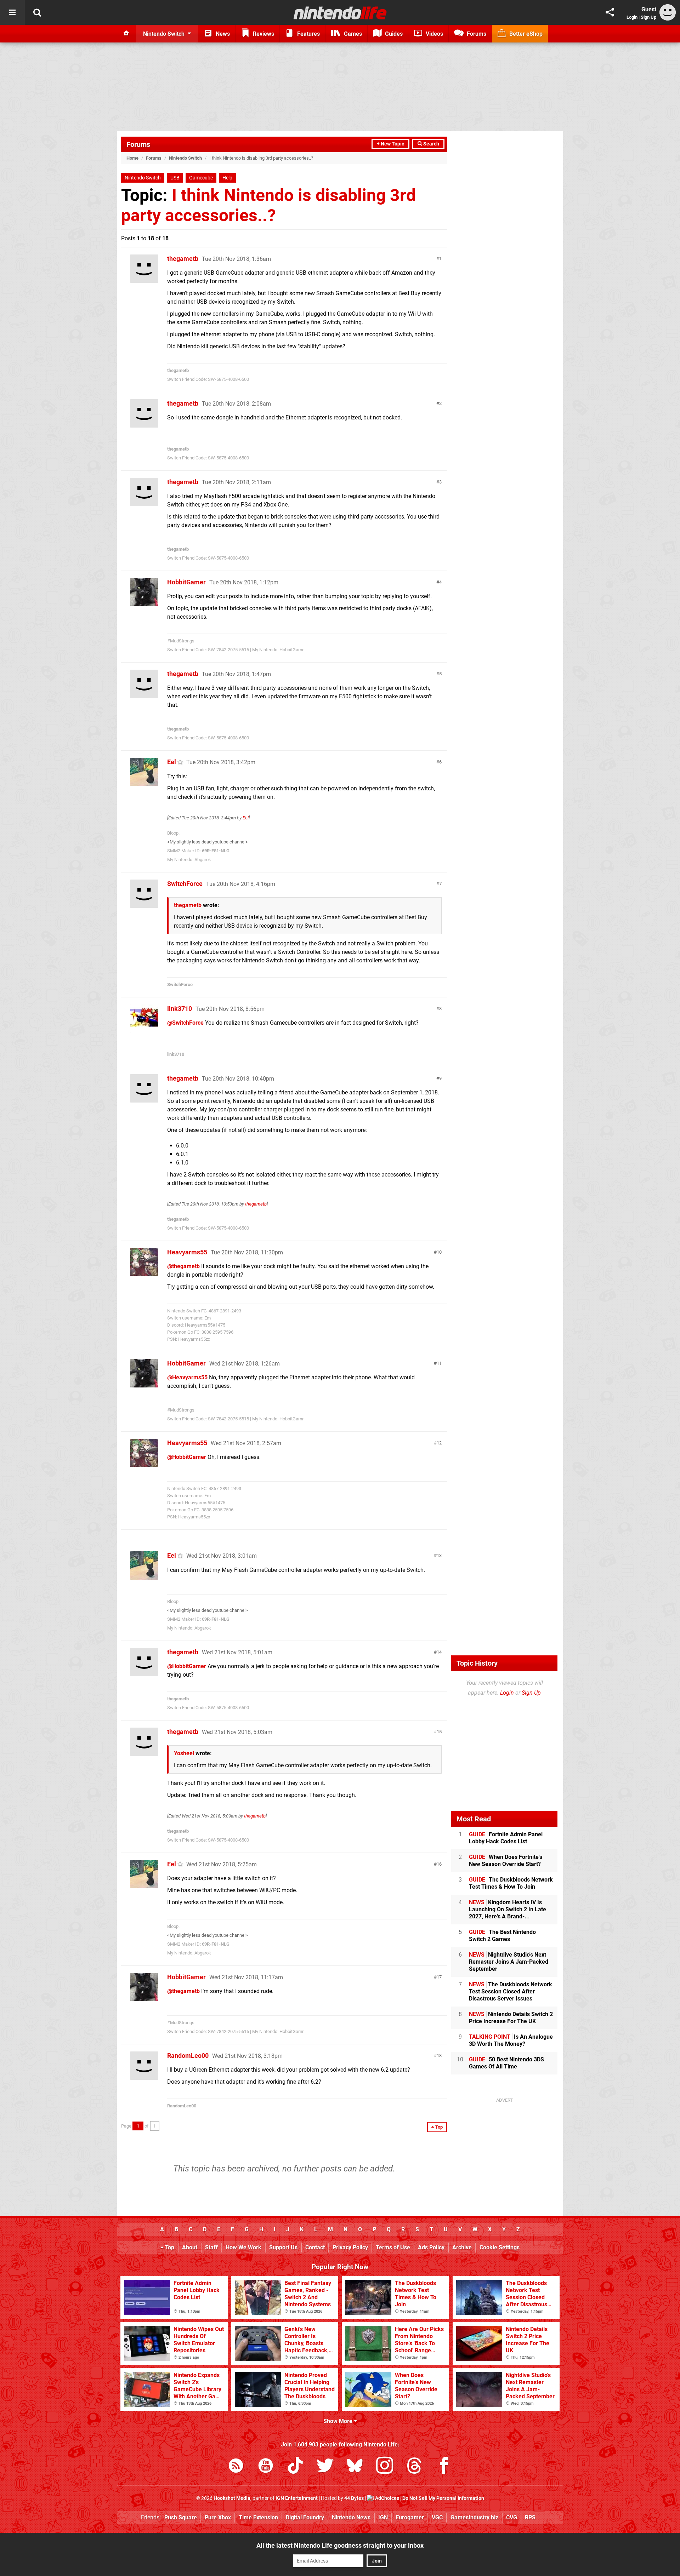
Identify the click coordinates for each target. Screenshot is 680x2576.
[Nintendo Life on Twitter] (325, 2467)
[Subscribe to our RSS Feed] (236, 2467)
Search (431, 144)
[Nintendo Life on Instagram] (385, 2467)
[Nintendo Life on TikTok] (295, 2467)
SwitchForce (185, 884)
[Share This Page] (610, 12)
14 (439, 1652)
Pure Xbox (218, 2517)
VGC (437, 2517)
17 (439, 1977)
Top (169, 2247)
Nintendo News (351, 2517)
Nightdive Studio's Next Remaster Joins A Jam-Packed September (509, 1962)
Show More (339, 2421)
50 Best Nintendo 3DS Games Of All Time (506, 2063)
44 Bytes (354, 2498)
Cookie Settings (500, 2247)
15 (439, 1732)
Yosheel (184, 1753)
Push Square (181, 2517)
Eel (172, 762)
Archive (462, 2247)
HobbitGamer (186, 582)
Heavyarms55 (187, 1252)
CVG (512, 2517)
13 (439, 1555)
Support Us (283, 2247)
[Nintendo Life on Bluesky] (355, 2467)
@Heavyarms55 (187, 1377)
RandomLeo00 (188, 2056)
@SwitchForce (185, 1023)
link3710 (180, 1009)
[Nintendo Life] (340, 13)
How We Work (243, 2247)
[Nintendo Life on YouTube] (266, 2467)
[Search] (37, 12)
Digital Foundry (305, 2517)
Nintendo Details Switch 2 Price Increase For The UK (511, 2018)
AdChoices (387, 2498)
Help (227, 178)
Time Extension (258, 2517)
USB (175, 178)
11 (439, 1363)
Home (132, 158)
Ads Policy (431, 2247)
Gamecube (201, 178)
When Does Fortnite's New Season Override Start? (506, 1861)
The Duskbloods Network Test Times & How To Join (511, 1883)
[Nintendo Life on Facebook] (444, 2467)
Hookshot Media (232, 2498)
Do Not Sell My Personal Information (443, 2498)
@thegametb (183, 1266)
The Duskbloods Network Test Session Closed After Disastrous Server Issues (511, 1991)
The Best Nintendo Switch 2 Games (502, 1936)
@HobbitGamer (187, 1457)
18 (439, 2056)
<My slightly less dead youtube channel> (208, 842)
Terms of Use (393, 2247)
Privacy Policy (350, 2247)
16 (439, 1864)
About (190, 2247)
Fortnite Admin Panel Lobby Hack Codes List (506, 1838)
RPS (530, 2517)
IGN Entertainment (297, 2498)
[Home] (126, 34)
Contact (315, 2247)
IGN (383, 2517)
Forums (138, 144)
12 (439, 1443)
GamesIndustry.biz (474, 2517)
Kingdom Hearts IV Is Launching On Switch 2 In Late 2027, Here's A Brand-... (508, 1909)
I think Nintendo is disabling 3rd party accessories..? (268, 205)
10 (439, 1252)
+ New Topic (390, 144)
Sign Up (648, 17)
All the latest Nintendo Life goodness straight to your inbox (340, 2545)
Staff (211, 2247)
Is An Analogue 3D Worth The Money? (511, 2040)
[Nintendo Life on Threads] (414, 2467)
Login (632, 17)
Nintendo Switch (185, 158)
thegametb (183, 259)
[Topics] (12, 12)
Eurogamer (410, 2517)
